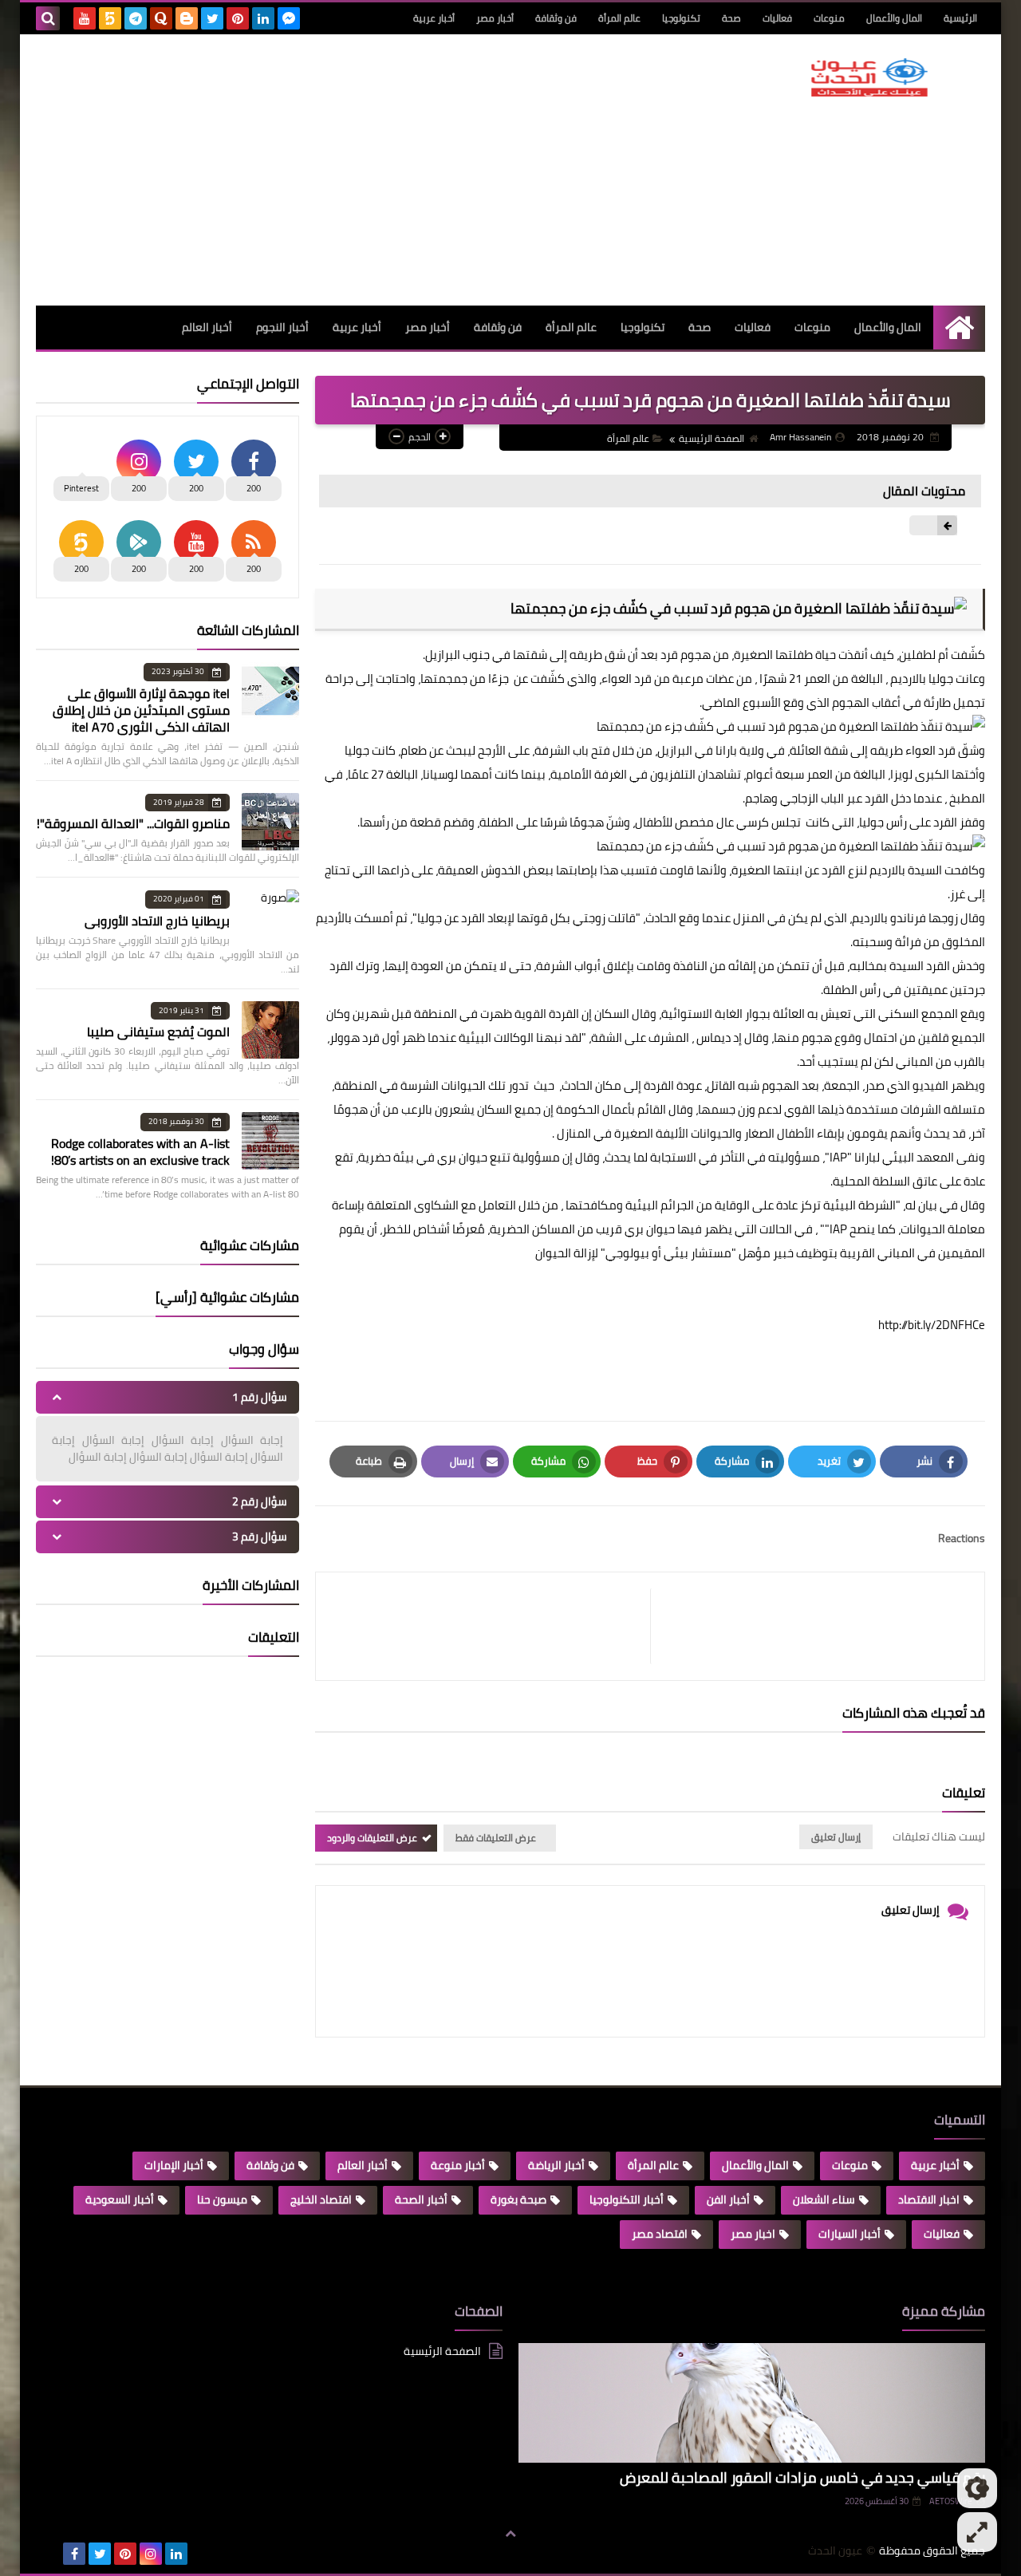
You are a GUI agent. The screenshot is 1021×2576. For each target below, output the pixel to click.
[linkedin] (263, 18)
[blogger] (187, 18)
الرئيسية (960, 18)
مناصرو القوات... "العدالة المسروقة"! (133, 823)
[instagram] (151, 2554)
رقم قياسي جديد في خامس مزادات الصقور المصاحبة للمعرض (802, 2477)
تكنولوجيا (681, 18)
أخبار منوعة (458, 2165)
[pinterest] (238, 18)
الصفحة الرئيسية (712, 438)
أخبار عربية (434, 18)
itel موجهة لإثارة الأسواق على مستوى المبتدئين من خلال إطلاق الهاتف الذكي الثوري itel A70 (141, 710)
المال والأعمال (894, 18)
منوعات (829, 18)
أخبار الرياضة (556, 2165)
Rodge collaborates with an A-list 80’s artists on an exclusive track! (140, 1152)
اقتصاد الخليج (321, 2199)
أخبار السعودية (120, 2199)
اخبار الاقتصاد (929, 2199)
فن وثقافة (556, 18)
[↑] (510, 2534)
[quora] (161, 18)
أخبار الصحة (421, 2199)
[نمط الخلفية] (977, 2532)
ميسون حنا (222, 2199)
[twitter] (212, 18)
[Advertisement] (326, 170)
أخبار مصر (495, 18)
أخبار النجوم (282, 327)
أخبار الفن (728, 2199)
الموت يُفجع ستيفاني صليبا (158, 1032)
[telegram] (136, 18)
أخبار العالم (207, 327)
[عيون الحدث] (869, 77)
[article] (491, 1626)
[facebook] (74, 2554)
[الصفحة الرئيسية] (959, 327)
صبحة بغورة (518, 2199)
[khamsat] (110, 18)
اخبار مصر (753, 2234)
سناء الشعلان (824, 2199)
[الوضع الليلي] (977, 2488)
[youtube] (85, 18)
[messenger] (289, 18)
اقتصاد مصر (660, 2234)
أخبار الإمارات (174, 2165)
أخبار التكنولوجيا (627, 2199)
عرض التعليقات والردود (372, 1838)
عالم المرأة (619, 18)
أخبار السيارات (850, 2234)
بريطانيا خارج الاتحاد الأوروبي (157, 921)
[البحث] (48, 18)
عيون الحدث (835, 2551)
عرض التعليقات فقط (496, 1838)
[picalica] (49, 2554)
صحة (731, 18)
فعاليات (777, 18)
